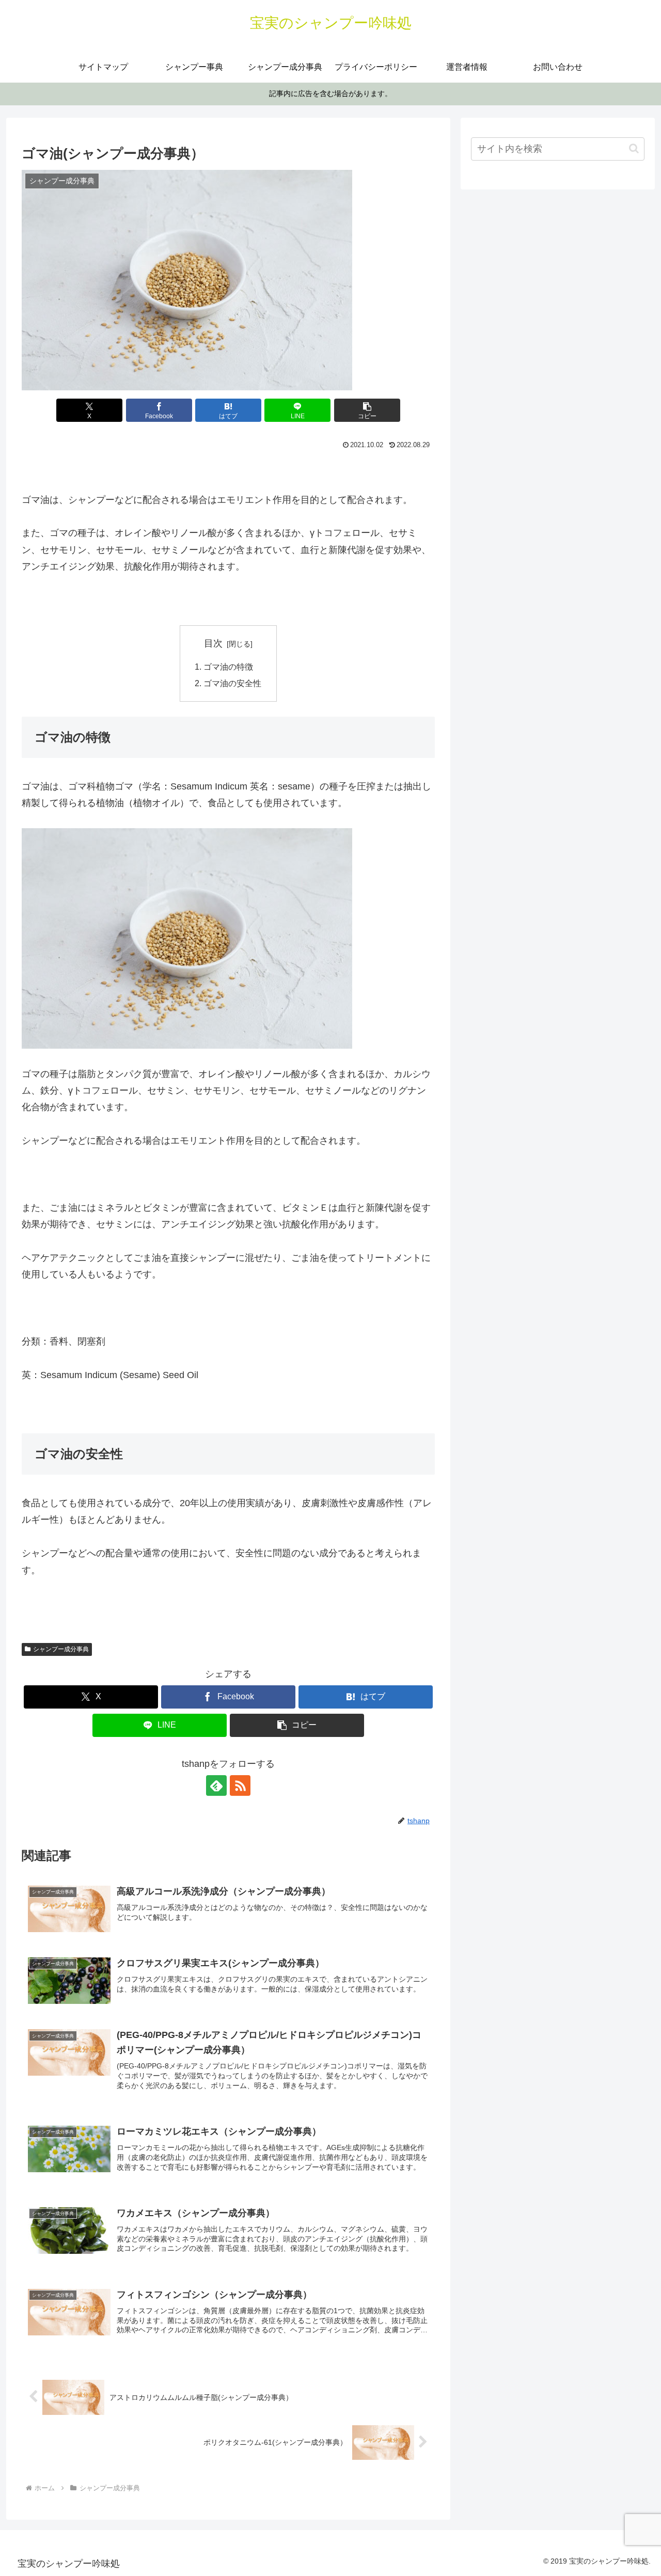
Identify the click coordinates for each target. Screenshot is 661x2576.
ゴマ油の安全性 (232, 683)
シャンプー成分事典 (61, 1649)
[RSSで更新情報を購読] (240, 1785)
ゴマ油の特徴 (228, 667)
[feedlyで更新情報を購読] (216, 1785)
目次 (213, 643)
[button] (367, 410)
